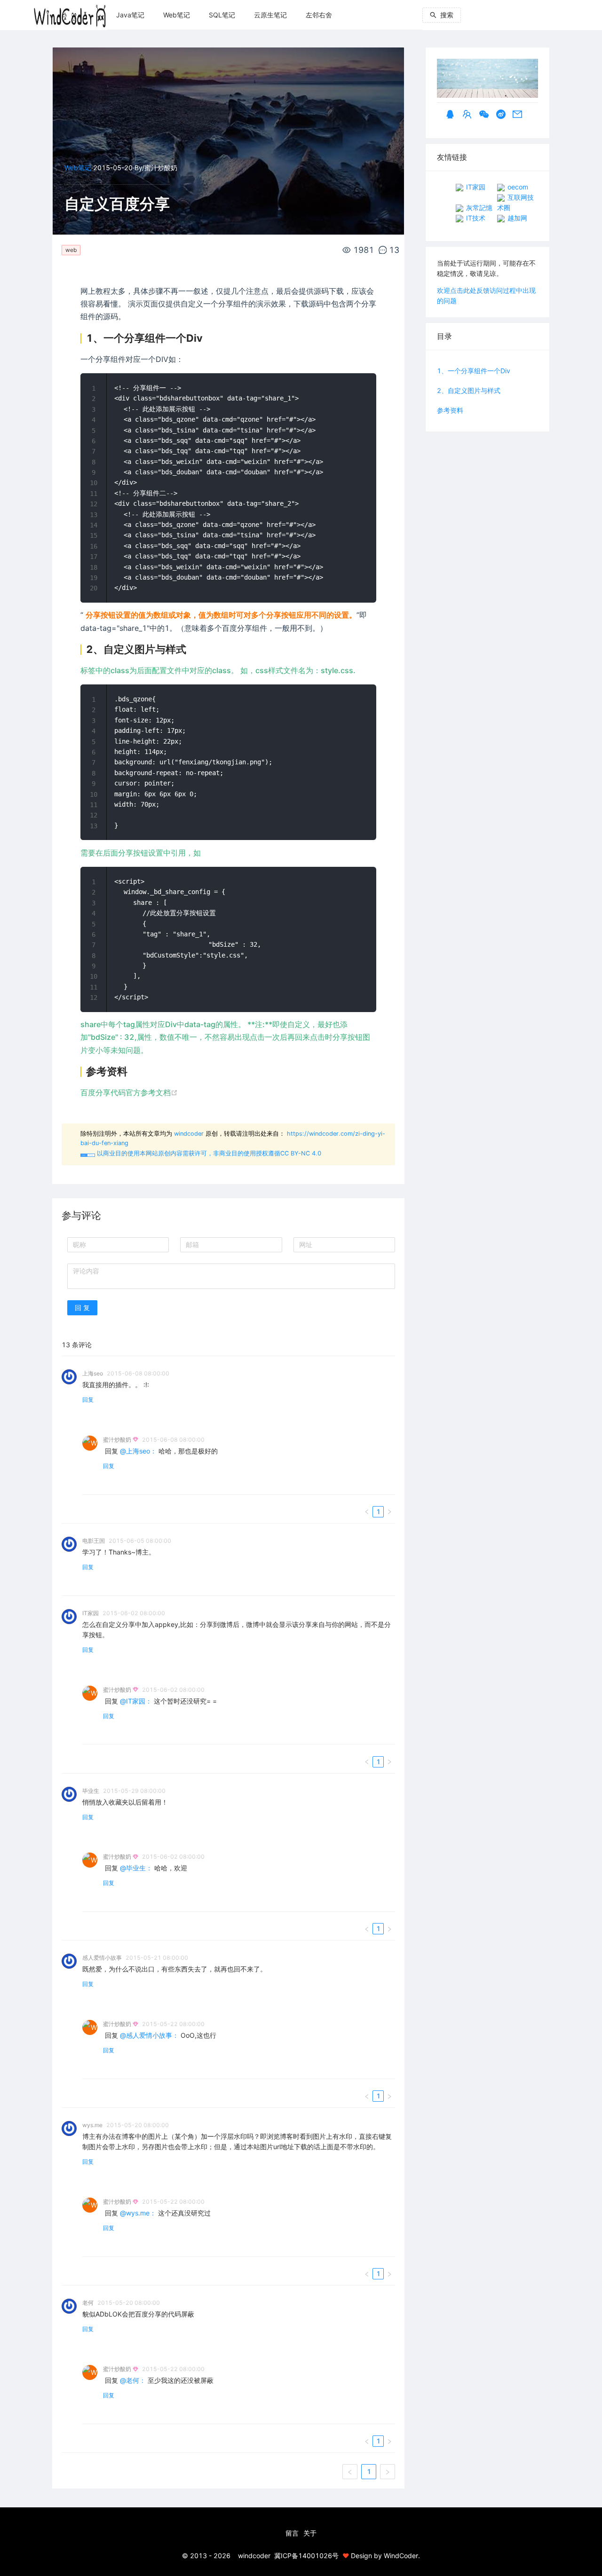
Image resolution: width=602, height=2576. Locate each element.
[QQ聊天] (450, 115)
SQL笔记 (222, 15)
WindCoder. (402, 2556)
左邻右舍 (319, 15)
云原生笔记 (270, 15)
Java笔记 (130, 15)
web (71, 250)
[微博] (501, 115)
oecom (517, 187)
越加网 (516, 218)
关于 (310, 2533)
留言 (292, 2533)
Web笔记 (177, 15)
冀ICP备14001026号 (306, 2556)
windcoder (189, 1134)
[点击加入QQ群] (467, 115)
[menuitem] (130, 15)
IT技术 (475, 218)
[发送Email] (517, 115)
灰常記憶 (478, 208)
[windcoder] (70, 12)
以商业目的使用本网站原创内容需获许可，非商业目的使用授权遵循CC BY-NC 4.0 (202, 1153)
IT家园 (475, 187)
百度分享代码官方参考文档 (126, 1092)
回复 (88, 1400)
